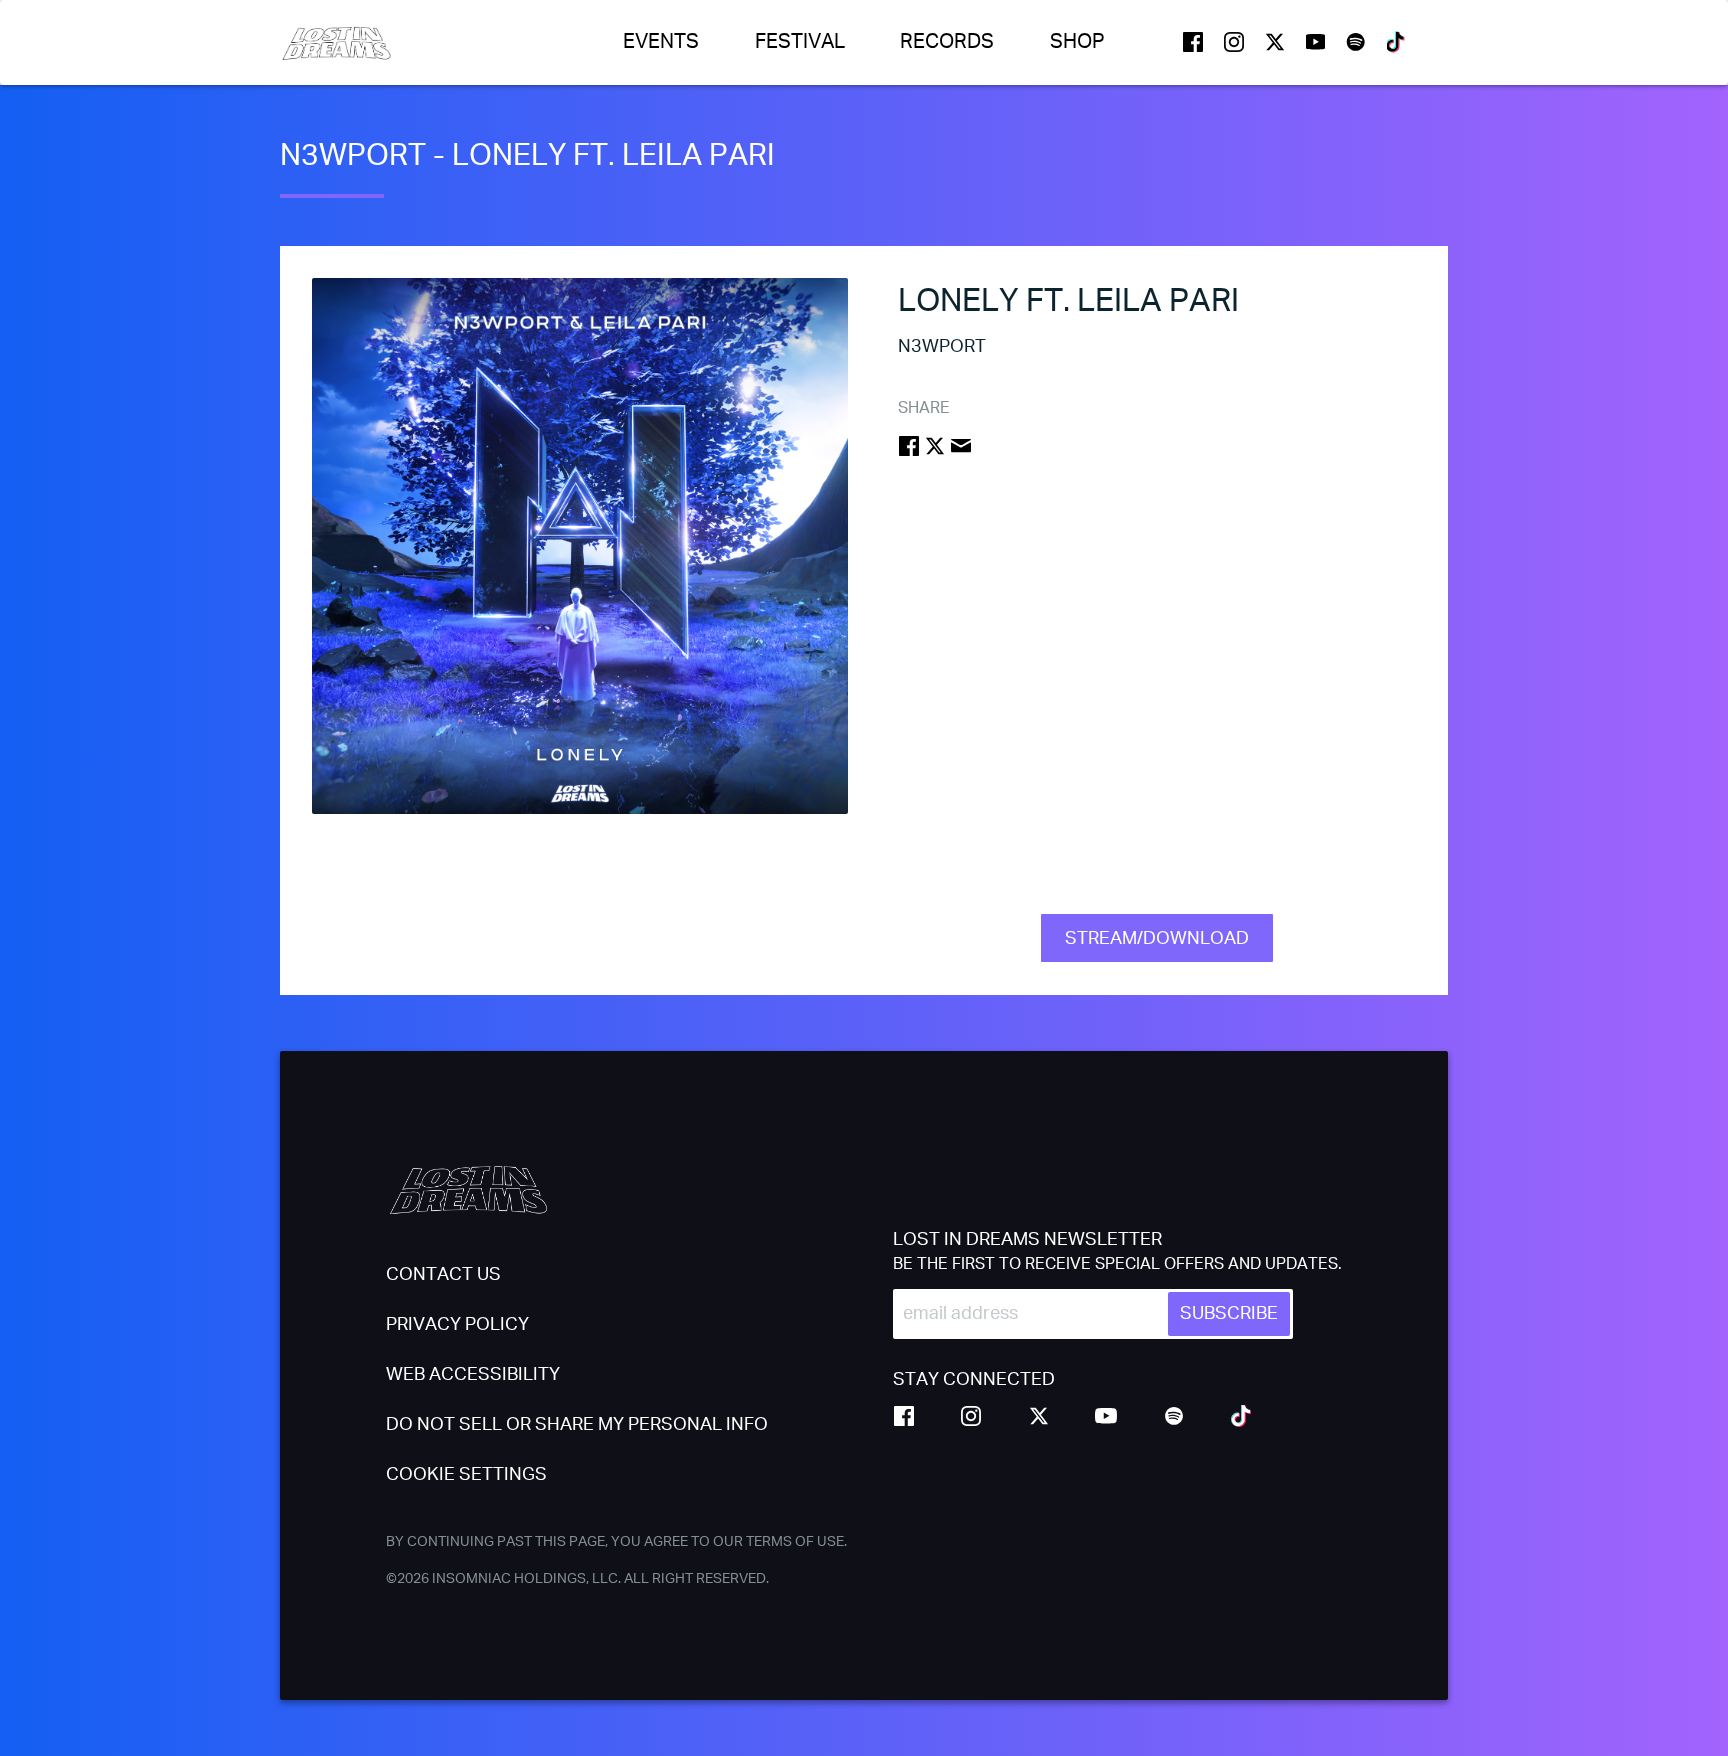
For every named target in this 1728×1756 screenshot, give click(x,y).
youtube (1316, 42)
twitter (1275, 42)
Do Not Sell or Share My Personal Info (577, 1425)
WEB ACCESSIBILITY (473, 1375)
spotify (1356, 42)
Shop (1077, 42)
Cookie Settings (466, 1475)
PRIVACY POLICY (457, 1325)
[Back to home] (336, 42)
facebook (1193, 42)
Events (661, 42)
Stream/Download (1157, 939)
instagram (1234, 42)
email (961, 446)
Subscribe (1229, 1314)
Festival (800, 42)
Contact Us (443, 1275)
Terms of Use (795, 1542)
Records (947, 42)
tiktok (1397, 42)
